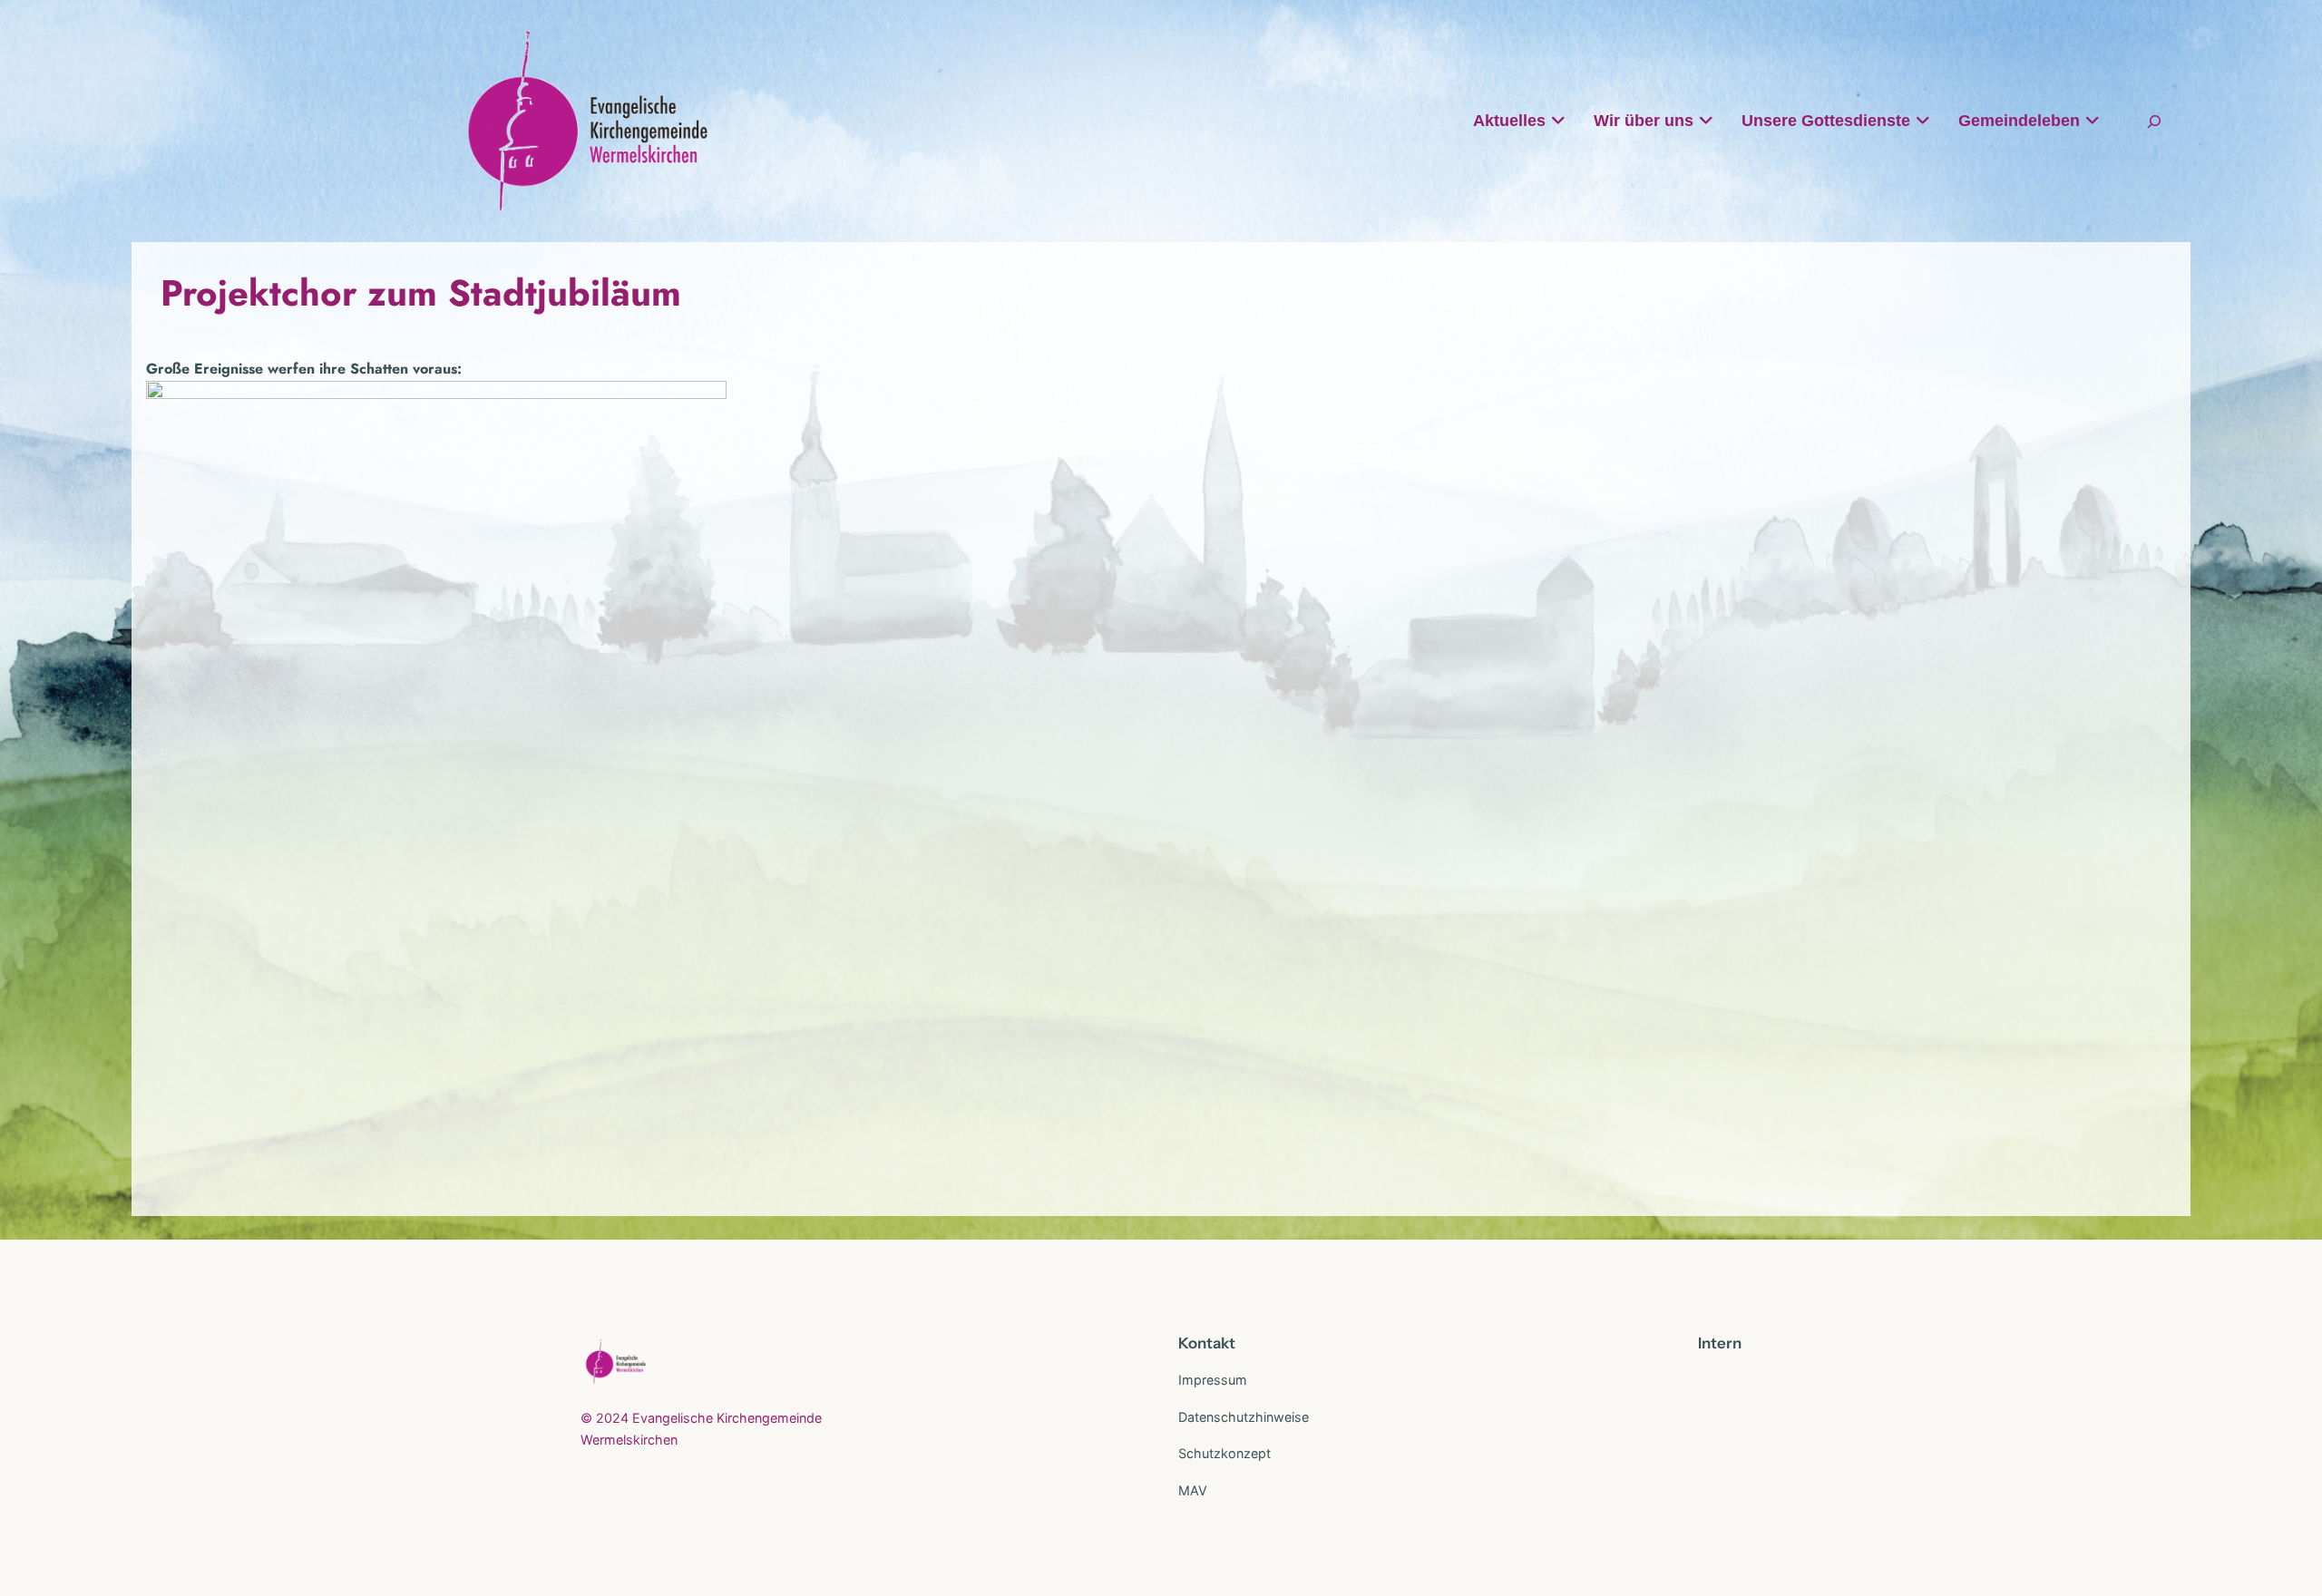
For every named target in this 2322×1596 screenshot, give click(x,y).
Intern (1720, 1343)
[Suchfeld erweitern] (2154, 121)
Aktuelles (1509, 121)
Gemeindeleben (2019, 121)
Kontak (1204, 1343)
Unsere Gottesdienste (1826, 121)
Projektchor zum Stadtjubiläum (421, 293)
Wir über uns (1644, 121)
